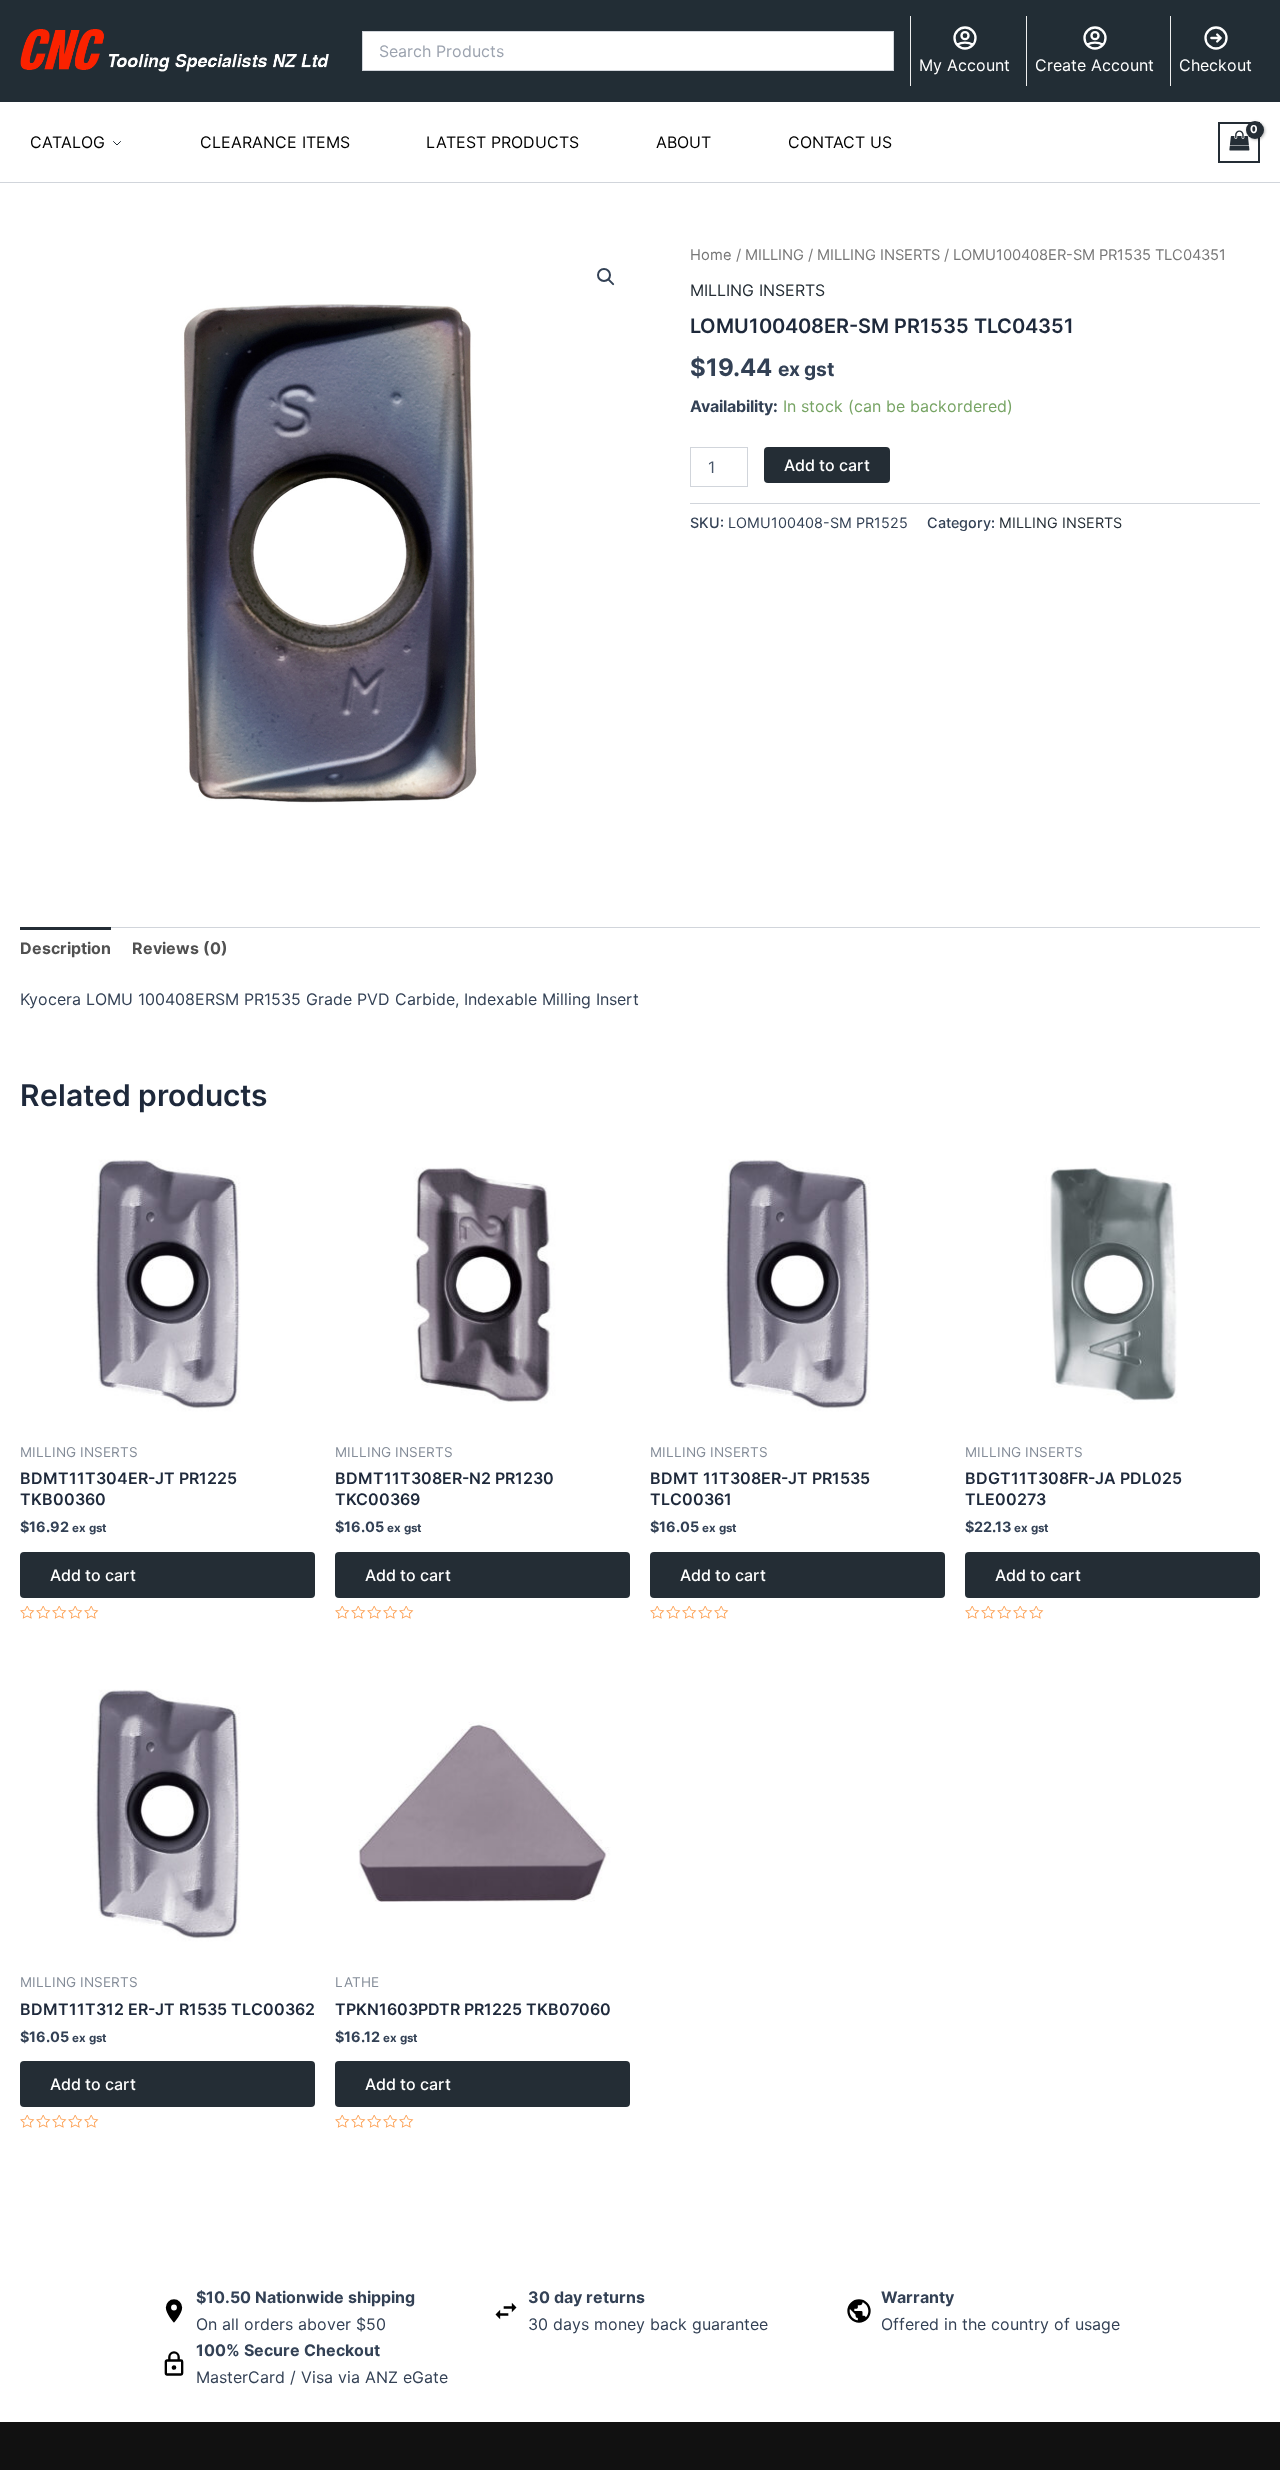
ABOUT (683, 142)
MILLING (774, 255)
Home (711, 255)
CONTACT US (840, 142)
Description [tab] (65, 948)
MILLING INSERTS (878, 255)
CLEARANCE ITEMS (275, 142)
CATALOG (67, 142)
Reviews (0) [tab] (180, 948)
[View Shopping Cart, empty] (1239, 142)
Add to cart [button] (93, 1575)
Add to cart (827, 465)
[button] (606, 277)
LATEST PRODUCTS (502, 142)
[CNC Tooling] (175, 50)
